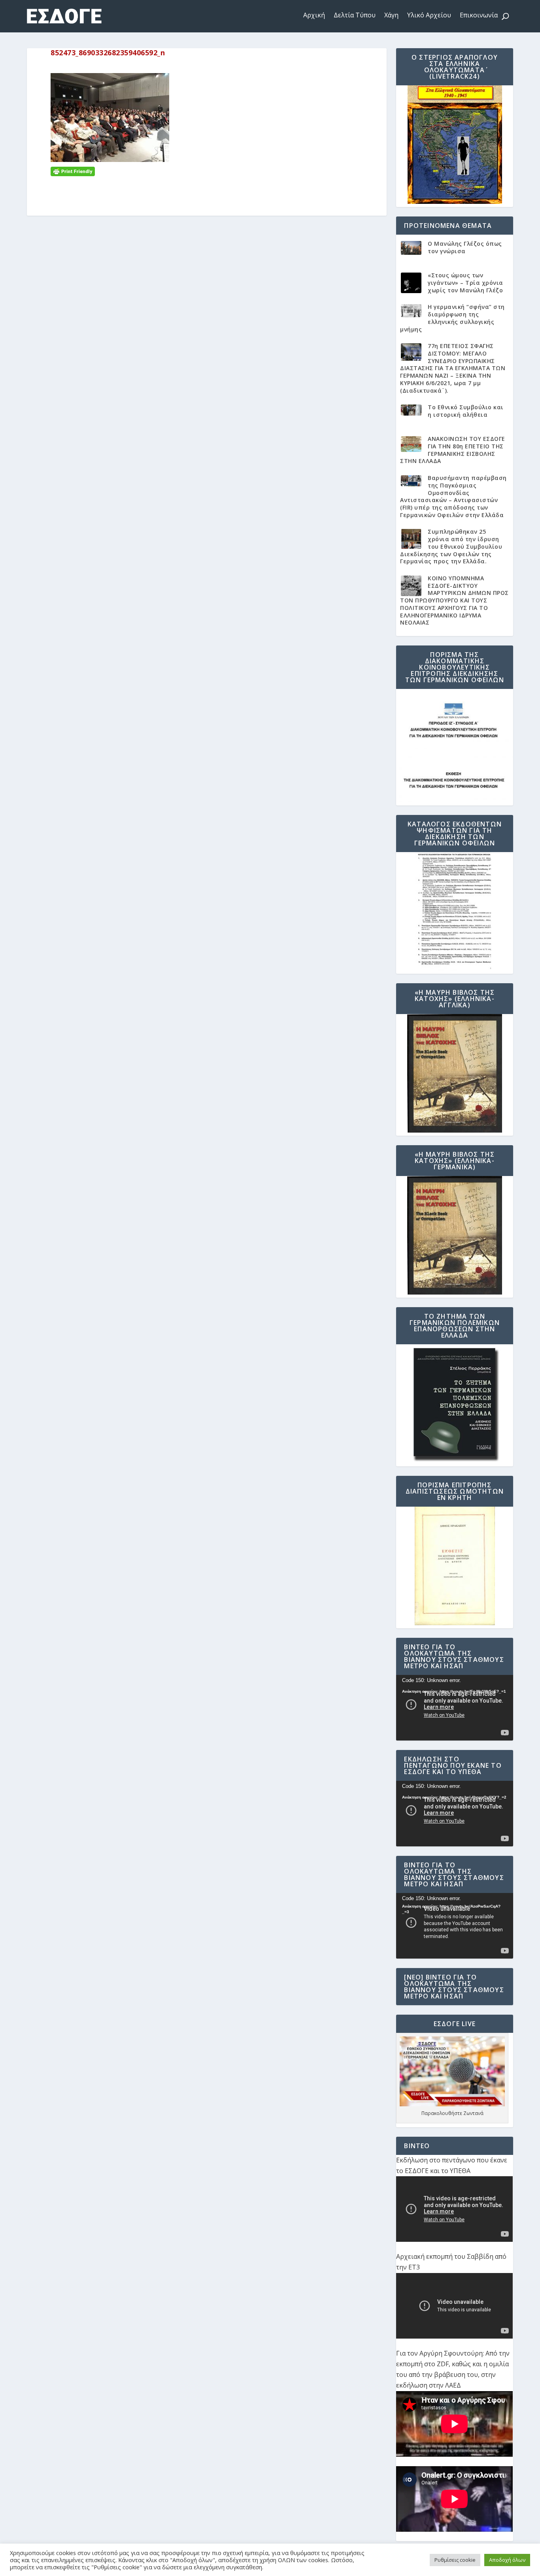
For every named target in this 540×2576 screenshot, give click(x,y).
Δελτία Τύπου (355, 15)
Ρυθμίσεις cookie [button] (455, 2560)
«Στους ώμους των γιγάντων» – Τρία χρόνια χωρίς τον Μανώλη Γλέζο (465, 282)
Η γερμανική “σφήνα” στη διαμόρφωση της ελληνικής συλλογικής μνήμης (452, 318)
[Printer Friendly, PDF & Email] (73, 171)
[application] (454, 1708)
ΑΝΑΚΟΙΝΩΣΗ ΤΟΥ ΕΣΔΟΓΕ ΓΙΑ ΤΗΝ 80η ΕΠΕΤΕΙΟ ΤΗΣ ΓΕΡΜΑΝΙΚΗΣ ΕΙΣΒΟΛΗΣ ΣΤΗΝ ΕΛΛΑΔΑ (453, 450)
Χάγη (391, 15)
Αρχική (314, 15)
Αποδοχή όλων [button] (507, 2560)
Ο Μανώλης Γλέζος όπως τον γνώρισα (465, 247)
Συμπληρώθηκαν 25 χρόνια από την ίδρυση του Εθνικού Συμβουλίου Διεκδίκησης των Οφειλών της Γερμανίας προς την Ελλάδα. (451, 546)
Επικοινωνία (479, 15)
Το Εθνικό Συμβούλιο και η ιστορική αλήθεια (466, 411)
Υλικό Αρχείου (429, 15)
